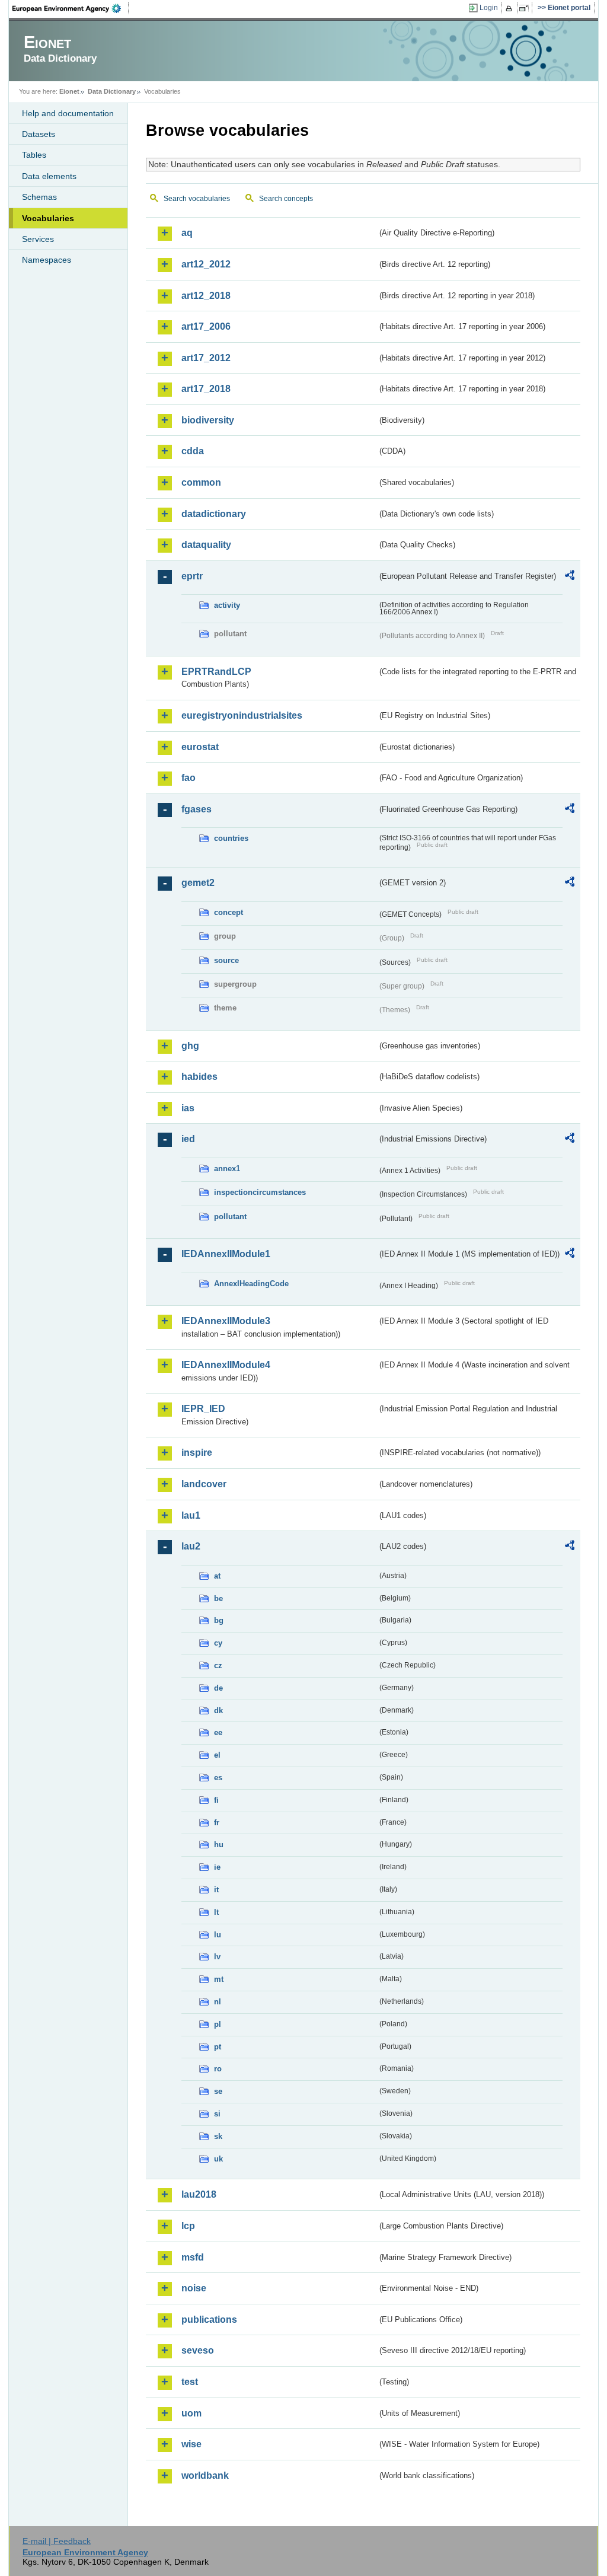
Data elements (49, 176)
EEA (71, 8)
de (218, 1688)
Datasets (39, 134)
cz (218, 1665)
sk (218, 2136)
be (218, 1598)
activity (227, 605)
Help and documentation (68, 113)
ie (217, 1867)
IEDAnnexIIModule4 (226, 1365)
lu (218, 1935)
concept (229, 912)
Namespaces (47, 260)
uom (191, 2413)
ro (218, 2069)
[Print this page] (511, 8)
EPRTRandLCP (216, 672)
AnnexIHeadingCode (251, 1284)
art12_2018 (206, 296)
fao (189, 778)
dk (218, 1711)
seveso (198, 2350)
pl (218, 2024)
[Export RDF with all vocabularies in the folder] (570, 577)
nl (218, 2002)
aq (187, 233)
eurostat (200, 747)
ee (218, 1732)
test (190, 2382)
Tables (34, 155)
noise (194, 2288)
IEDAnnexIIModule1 (226, 1254)
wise (191, 2444)
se (218, 2091)
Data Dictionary (112, 91)
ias (188, 1108)
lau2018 (199, 2194)
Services (38, 239)
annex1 (227, 1169)
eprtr (192, 576)
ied (188, 1139)
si (217, 2114)
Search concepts (286, 199)
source (226, 960)
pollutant (230, 1217)
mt (219, 1979)
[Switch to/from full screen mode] (526, 8)
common (201, 482)
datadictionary (214, 514)
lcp (188, 2226)
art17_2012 (206, 358)
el (217, 1755)
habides (199, 1077)
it (216, 1890)
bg (219, 1620)
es (218, 1778)
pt (218, 2047)
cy (218, 1643)
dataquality (206, 545)
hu (219, 1845)
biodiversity (208, 420)
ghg (190, 1046)
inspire (197, 1453)
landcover (204, 1484)
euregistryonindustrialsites (242, 715)
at (217, 1576)
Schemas (39, 197)
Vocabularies (48, 218)
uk (218, 2159)
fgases (197, 809)
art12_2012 (206, 264)
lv (217, 1957)
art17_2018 (206, 389)
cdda (193, 451)
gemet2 (198, 883)
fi (216, 1800)
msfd (193, 2257)
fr (217, 1823)
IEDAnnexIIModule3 (226, 1321)
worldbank (205, 2475)
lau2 (191, 1546)
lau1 (191, 1515)
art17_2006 (206, 326)
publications (209, 2320)
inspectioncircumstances (260, 1192)
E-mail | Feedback (57, 2541)
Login (489, 8)
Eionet (69, 91)
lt (216, 1912)
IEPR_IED (203, 1409)
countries (231, 838)
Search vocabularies (197, 199)
